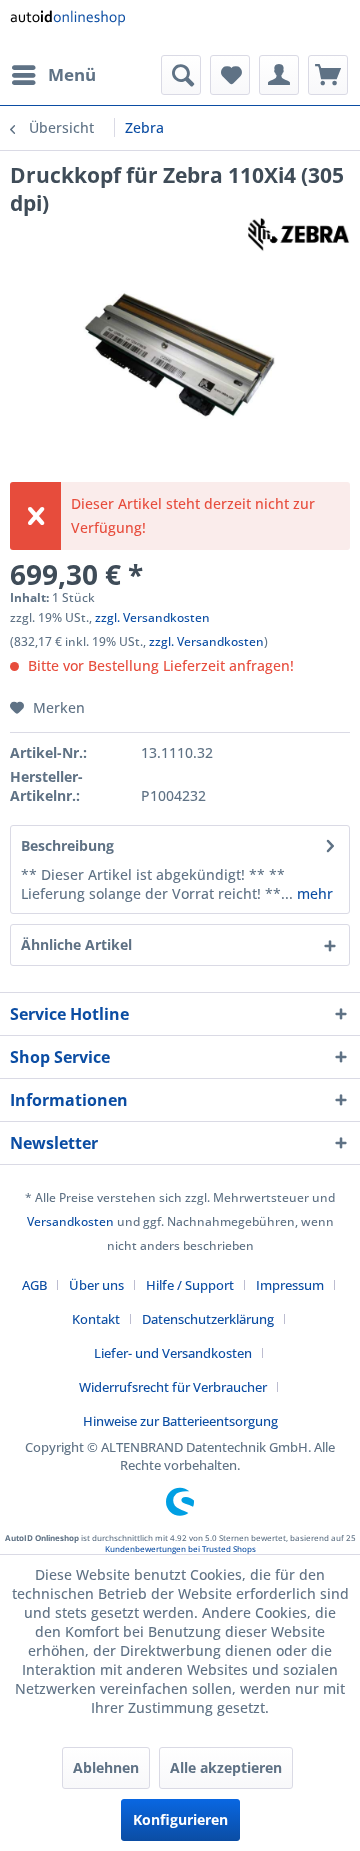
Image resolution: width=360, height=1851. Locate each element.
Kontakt (96, 1319)
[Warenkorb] (328, 75)
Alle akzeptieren (226, 1767)
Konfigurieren (180, 1819)
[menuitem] (53, 75)
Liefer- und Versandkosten (173, 1353)
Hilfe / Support (190, 1285)
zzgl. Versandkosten (152, 617)
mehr (313, 893)
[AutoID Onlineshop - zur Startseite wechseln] (67, 27)
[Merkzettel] (230, 75)
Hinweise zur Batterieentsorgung (180, 1421)
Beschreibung (67, 845)
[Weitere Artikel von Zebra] (298, 234)
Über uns (96, 1285)
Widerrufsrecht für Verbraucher (173, 1387)
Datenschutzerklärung (208, 1319)
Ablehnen (106, 1767)
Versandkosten (70, 1221)
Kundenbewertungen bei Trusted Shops (180, 1548)
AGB (34, 1285)
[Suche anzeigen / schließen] (181, 75)
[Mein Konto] (279, 75)
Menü (72, 74)
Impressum (290, 1285)
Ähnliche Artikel (76, 944)
